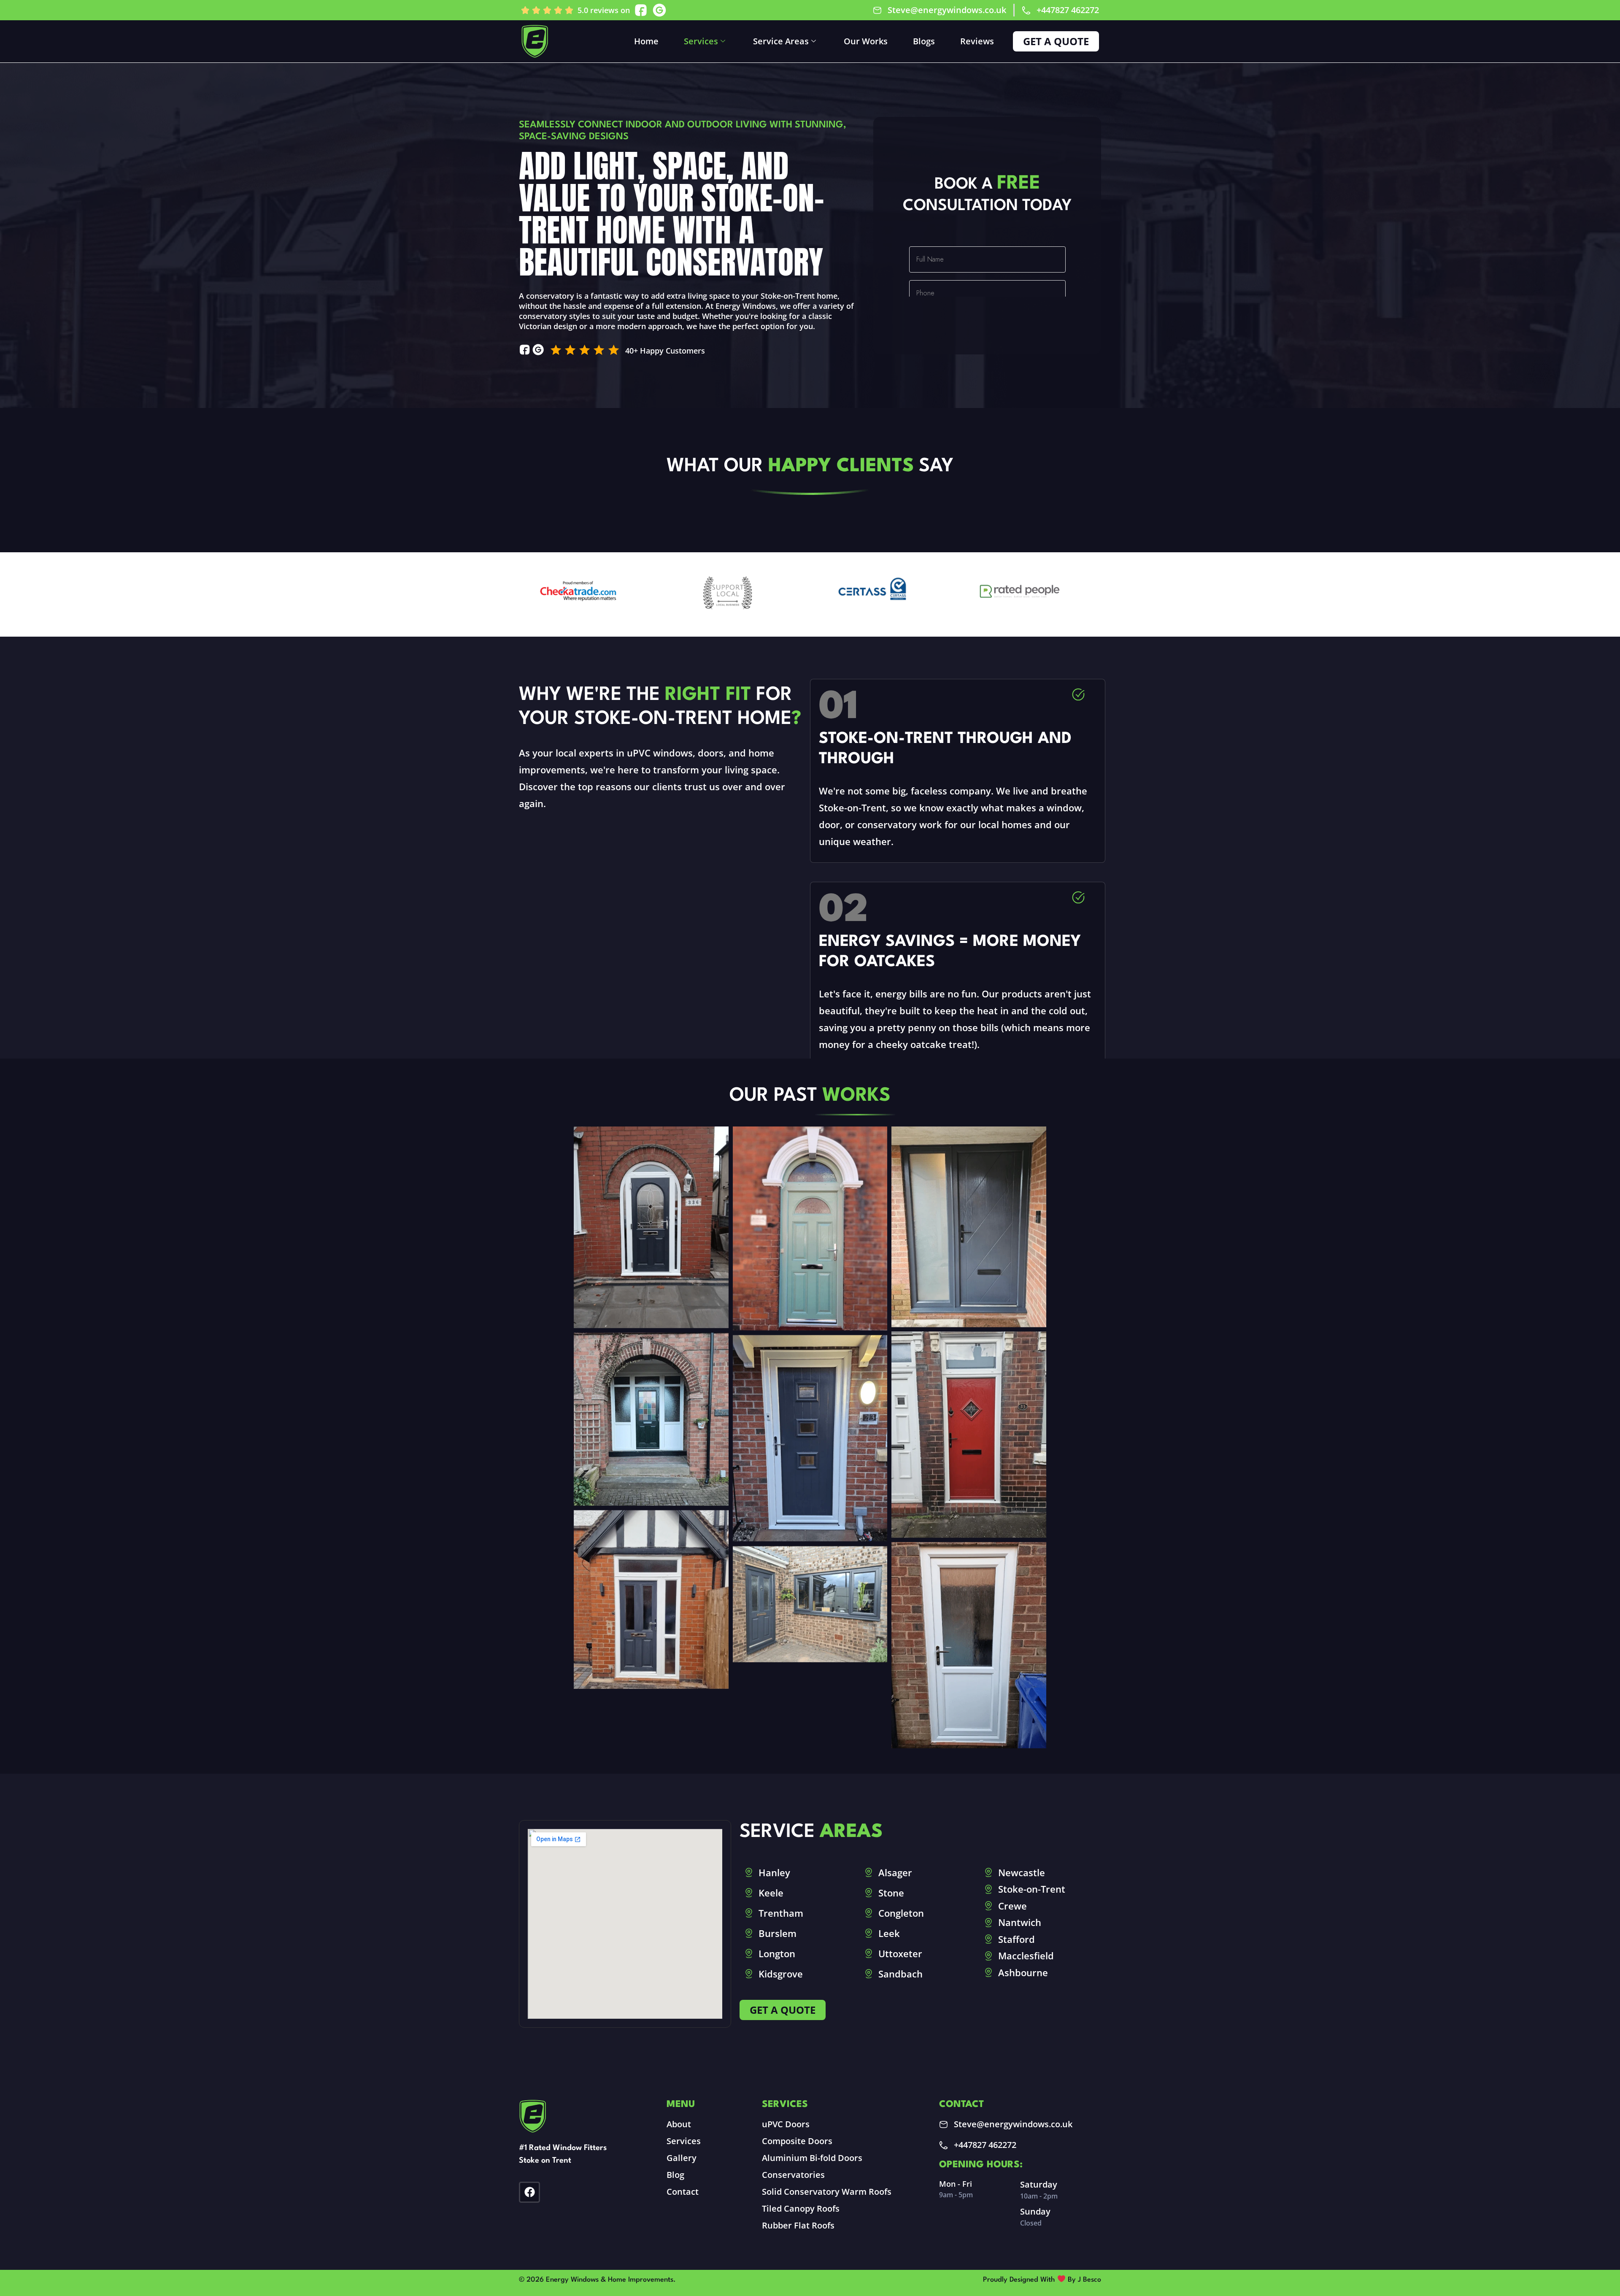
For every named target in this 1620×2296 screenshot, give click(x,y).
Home (646, 41)
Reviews (977, 41)
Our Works (866, 41)
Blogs (924, 41)
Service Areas (781, 41)
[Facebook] (529, 2192)
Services (701, 41)
